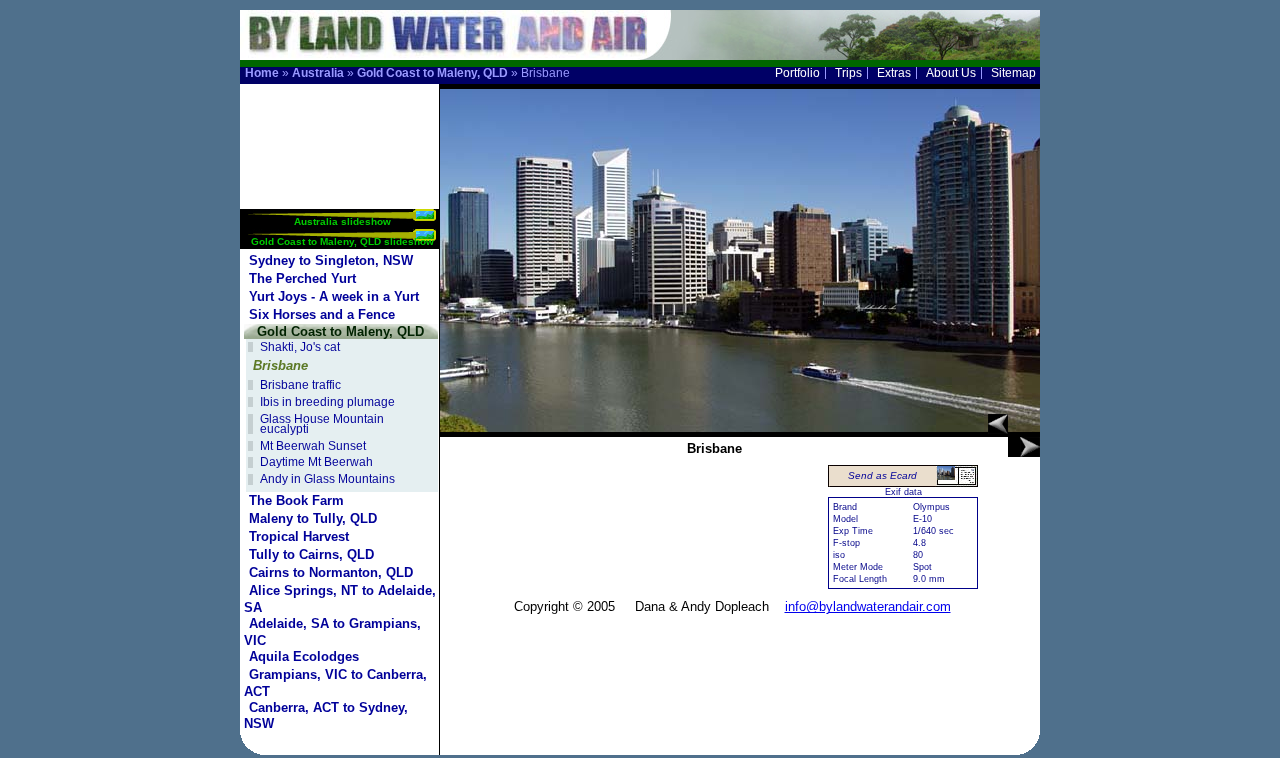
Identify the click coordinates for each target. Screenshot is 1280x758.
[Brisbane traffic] (1024, 447)
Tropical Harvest (299, 536)
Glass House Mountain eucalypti (322, 424)
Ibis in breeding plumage (327, 402)
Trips (848, 73)
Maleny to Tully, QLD (313, 518)
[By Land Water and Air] (440, 51)
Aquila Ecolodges (304, 656)
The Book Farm (296, 500)
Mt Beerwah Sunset (313, 446)
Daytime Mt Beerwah (316, 462)
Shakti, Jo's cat (300, 347)
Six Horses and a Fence (322, 314)
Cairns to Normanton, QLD (331, 572)
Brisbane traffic (300, 385)
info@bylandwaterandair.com (868, 606)
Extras (894, 73)
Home (262, 73)
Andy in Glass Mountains (327, 479)
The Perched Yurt (302, 278)
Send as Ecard (882, 475)
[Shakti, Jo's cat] (998, 424)
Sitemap (1013, 73)
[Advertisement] (340, 146)
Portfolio (797, 73)
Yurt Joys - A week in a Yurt (334, 296)
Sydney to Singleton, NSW (331, 260)
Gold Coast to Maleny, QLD (432, 73)
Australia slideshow (342, 221)
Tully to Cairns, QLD (311, 554)
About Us (951, 73)
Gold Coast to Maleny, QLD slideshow (342, 241)
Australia (318, 73)
